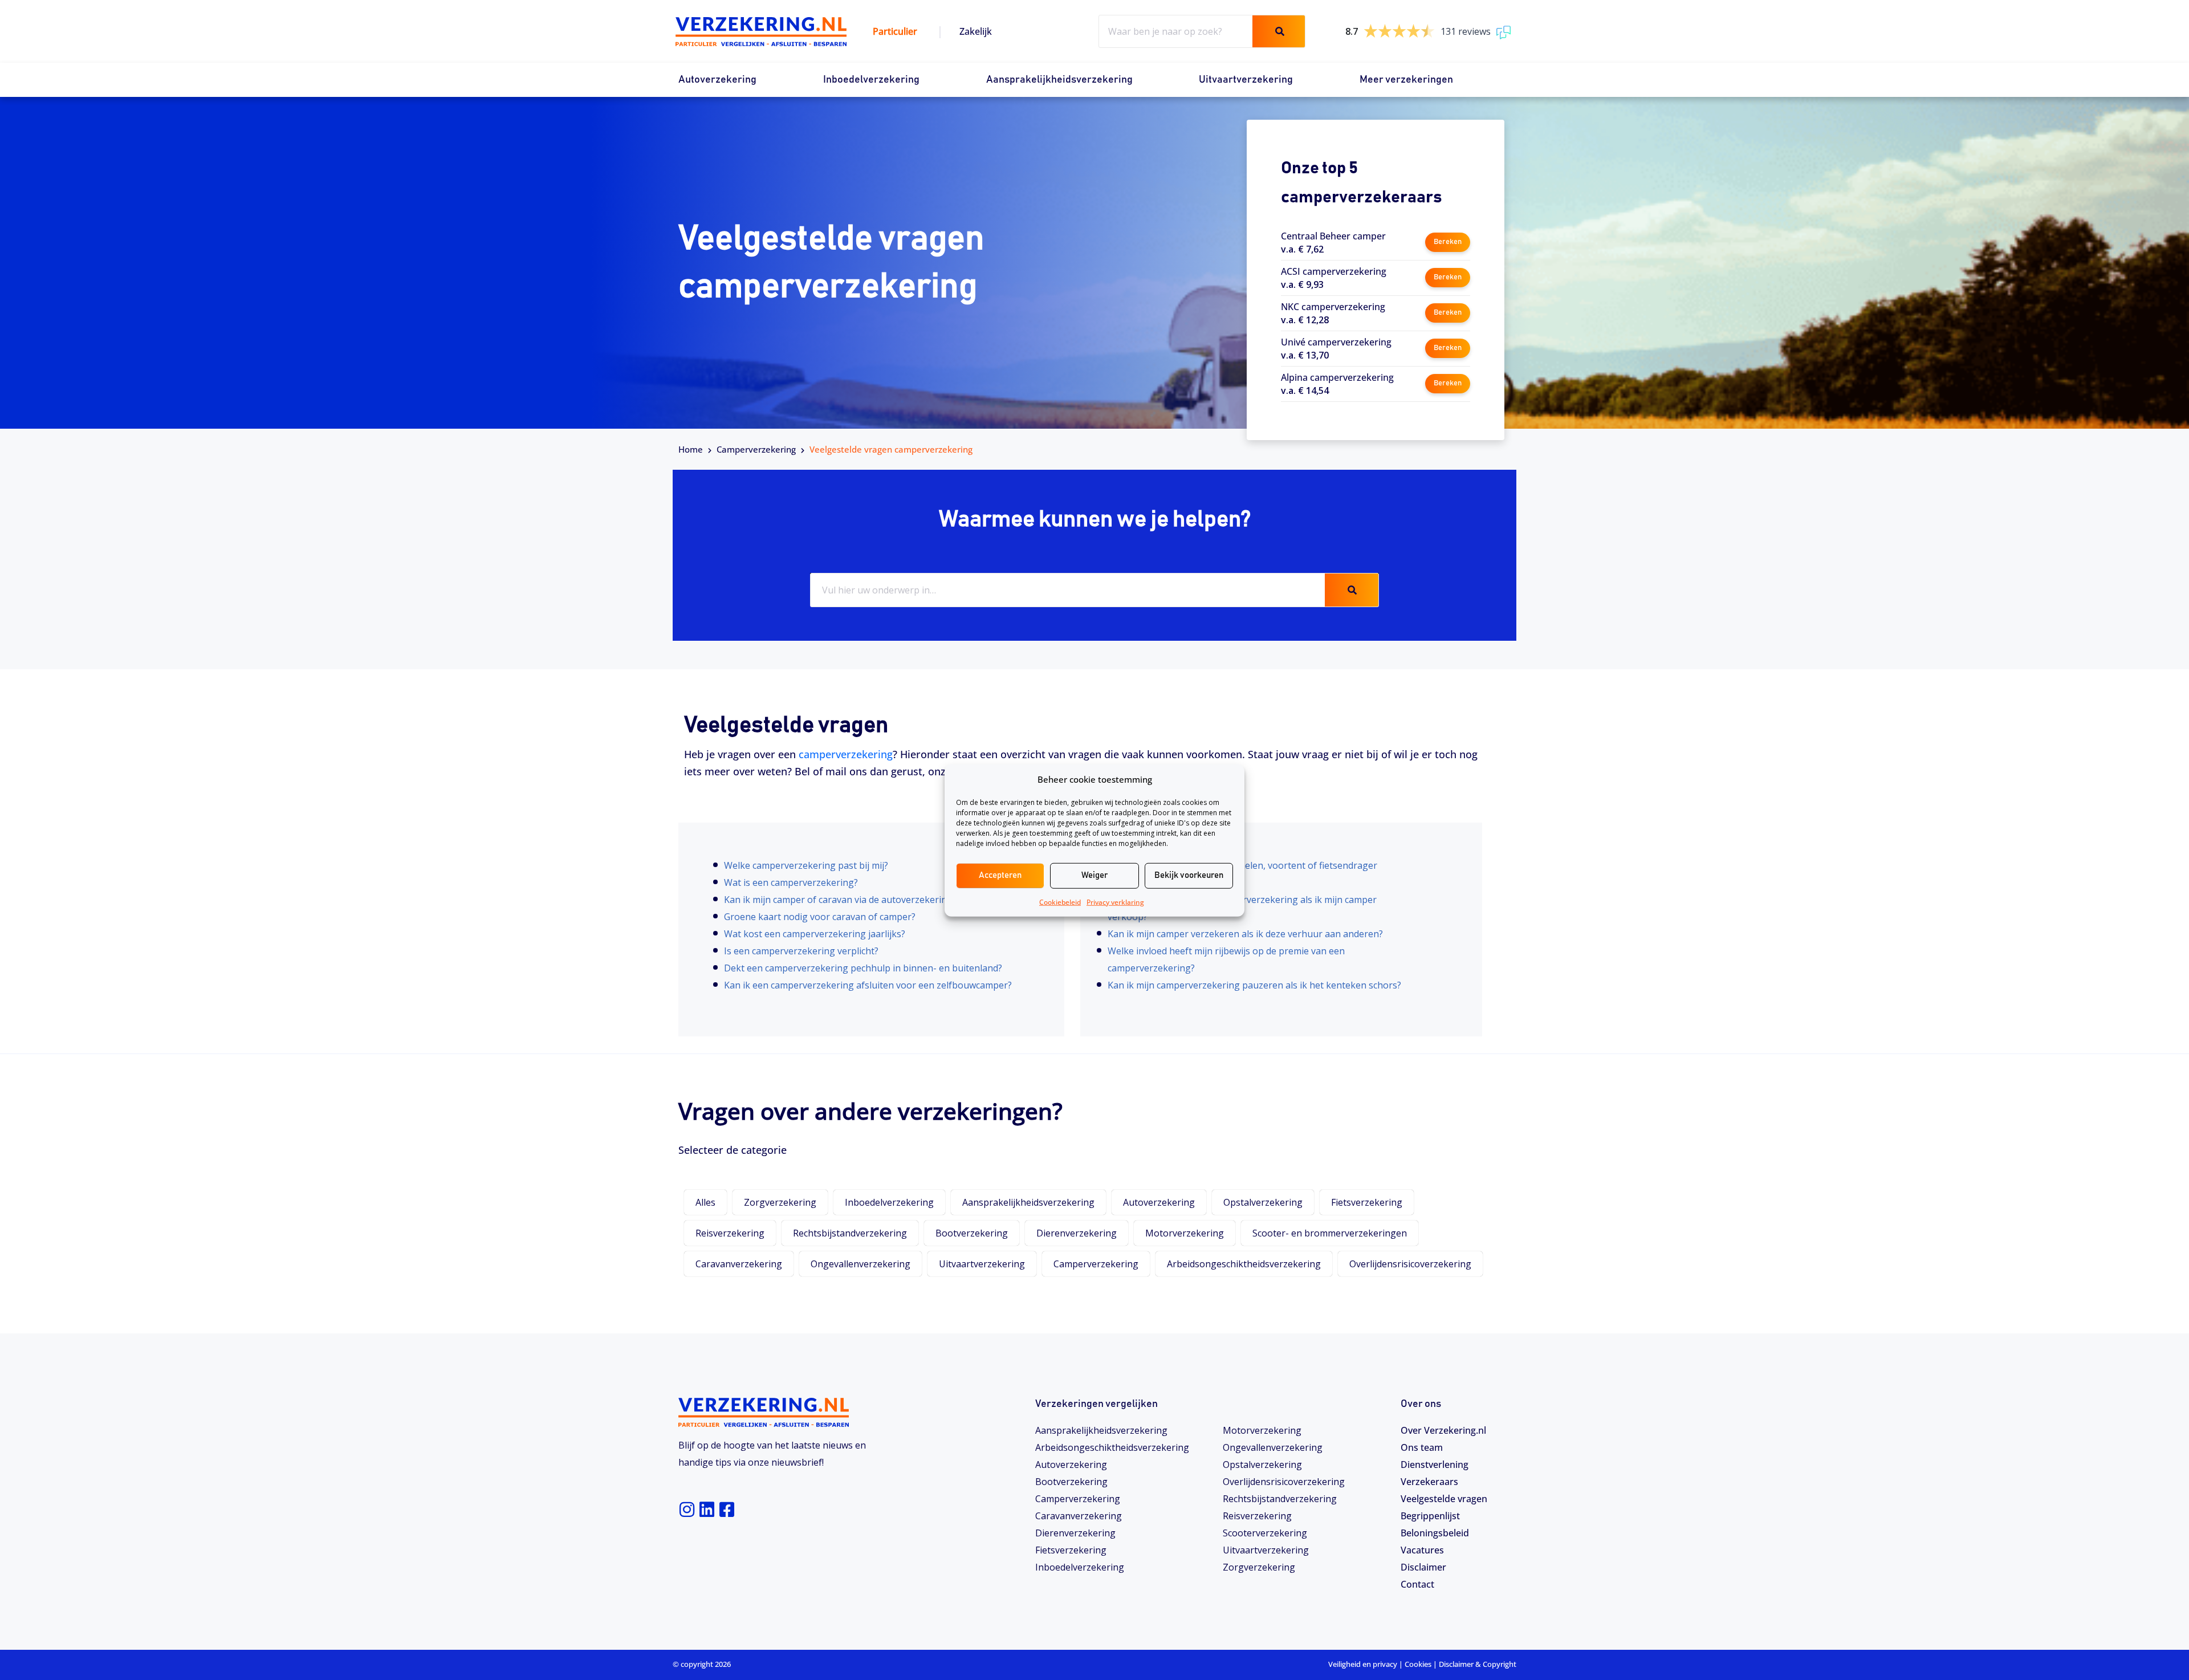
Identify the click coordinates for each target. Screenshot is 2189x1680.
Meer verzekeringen (1406, 80)
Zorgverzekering (780, 1202)
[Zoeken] (1279, 31)
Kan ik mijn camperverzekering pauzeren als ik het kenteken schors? (1254, 985)
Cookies (1418, 1664)
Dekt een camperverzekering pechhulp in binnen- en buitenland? (863, 968)
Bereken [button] (1448, 242)
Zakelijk (976, 31)
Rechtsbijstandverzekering (850, 1233)
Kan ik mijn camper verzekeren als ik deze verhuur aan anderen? (1245, 934)
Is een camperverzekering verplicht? (801, 951)
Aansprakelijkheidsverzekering (1059, 80)
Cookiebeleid (1060, 902)
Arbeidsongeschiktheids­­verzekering (1112, 1447)
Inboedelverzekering (871, 80)
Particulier (895, 31)
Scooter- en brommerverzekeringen (1330, 1233)
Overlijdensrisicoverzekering (1410, 1264)
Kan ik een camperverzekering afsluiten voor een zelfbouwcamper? (868, 985)
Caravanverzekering (739, 1264)
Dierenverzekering (1077, 1233)
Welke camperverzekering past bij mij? (806, 865)
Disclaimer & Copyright (1478, 1664)
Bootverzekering (972, 1233)
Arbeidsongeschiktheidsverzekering (1244, 1264)
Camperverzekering (756, 449)
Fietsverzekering (1367, 1202)
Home (691, 449)
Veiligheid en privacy (1363, 1664)
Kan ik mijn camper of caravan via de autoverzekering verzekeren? (866, 900)
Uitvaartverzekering (1246, 80)
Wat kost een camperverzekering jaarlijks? (815, 934)
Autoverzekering (717, 80)
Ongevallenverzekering (860, 1264)
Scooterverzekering (1265, 1533)
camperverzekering (846, 754)
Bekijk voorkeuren (1189, 875)
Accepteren (1000, 875)
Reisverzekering (730, 1233)
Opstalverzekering (1263, 1202)
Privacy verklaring (1115, 902)
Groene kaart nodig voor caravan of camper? (820, 917)
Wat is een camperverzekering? (791, 882)
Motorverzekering (1185, 1233)
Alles (705, 1202)
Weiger (1094, 875)
